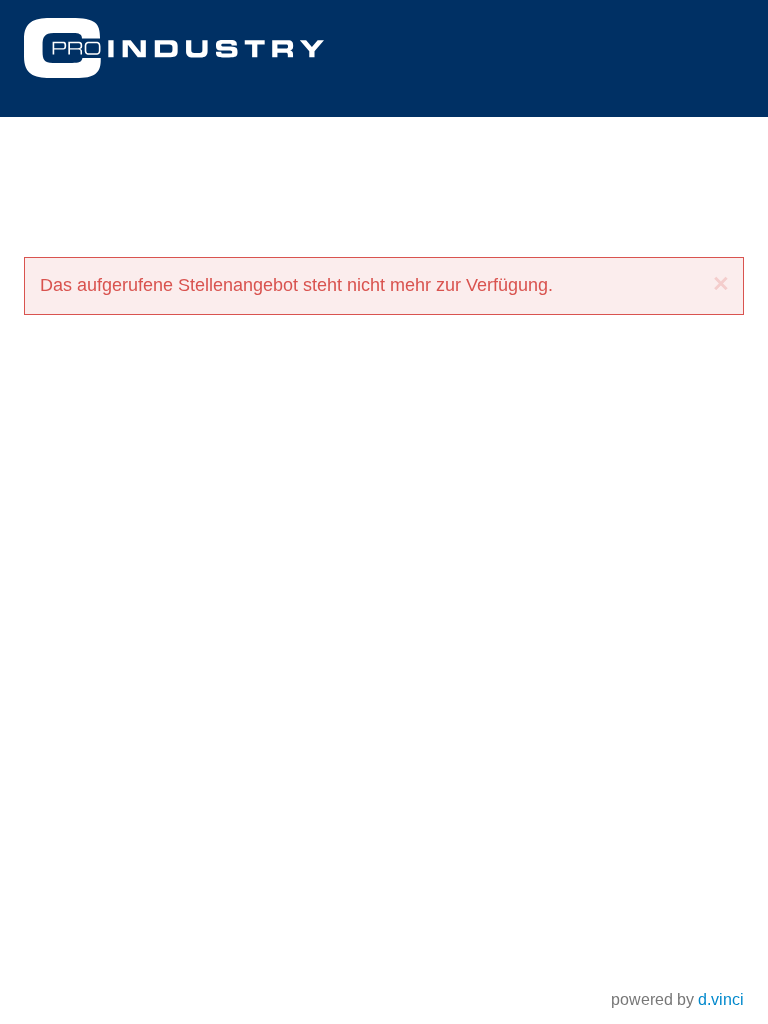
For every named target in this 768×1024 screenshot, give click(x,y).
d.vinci (721, 999)
